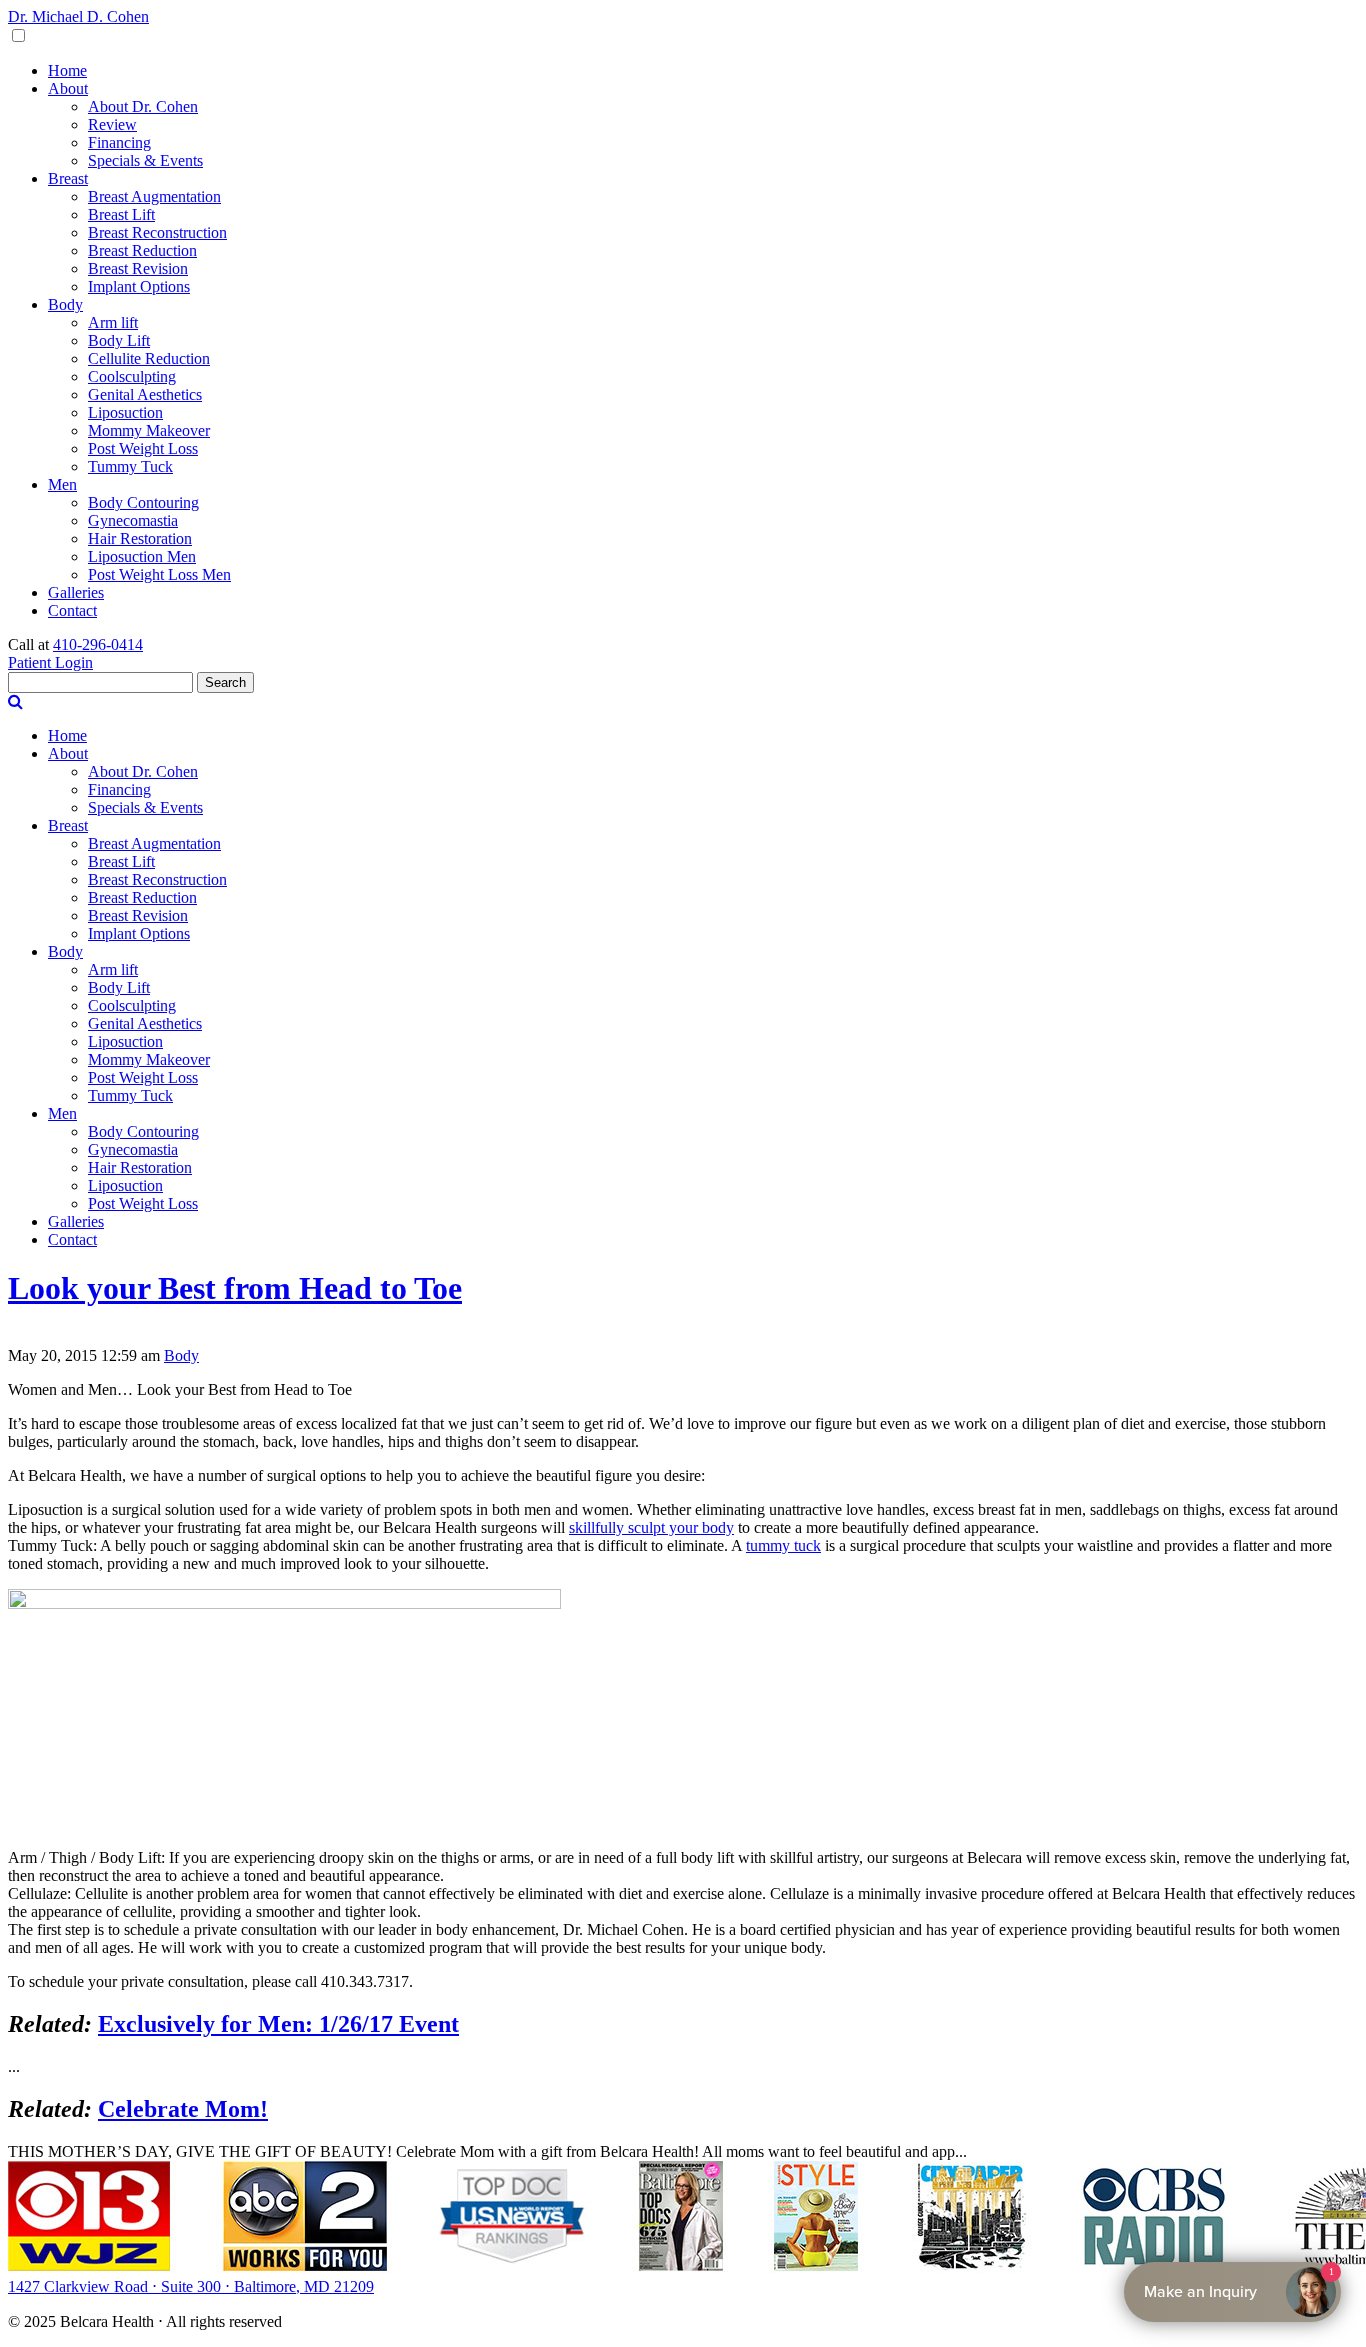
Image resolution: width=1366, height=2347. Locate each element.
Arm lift (113, 322)
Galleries (76, 592)
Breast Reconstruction (157, 232)
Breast (68, 178)
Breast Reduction (142, 250)
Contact (72, 610)
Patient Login (50, 662)
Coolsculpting (132, 376)
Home (67, 70)
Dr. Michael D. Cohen (78, 16)
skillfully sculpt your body (651, 1527)
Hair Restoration (140, 538)
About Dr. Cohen (143, 106)
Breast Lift (121, 214)
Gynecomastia (133, 520)
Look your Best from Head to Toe (235, 1288)
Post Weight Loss (143, 448)
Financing (119, 142)
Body (65, 304)
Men (62, 484)
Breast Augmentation (154, 196)
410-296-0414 (98, 644)
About (68, 88)
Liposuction (125, 412)
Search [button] (225, 682)
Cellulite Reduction (149, 358)
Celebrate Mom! (183, 2109)
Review (112, 124)
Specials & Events (145, 160)
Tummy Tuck (130, 466)
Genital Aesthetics (145, 394)
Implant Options (139, 286)
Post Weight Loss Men (159, 574)
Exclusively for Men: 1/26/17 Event (278, 2024)
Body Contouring (143, 502)
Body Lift (119, 340)
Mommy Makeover (149, 430)
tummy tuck (783, 1545)
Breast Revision (138, 268)
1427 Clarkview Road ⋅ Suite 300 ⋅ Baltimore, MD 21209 (191, 2286)
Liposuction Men (142, 556)
